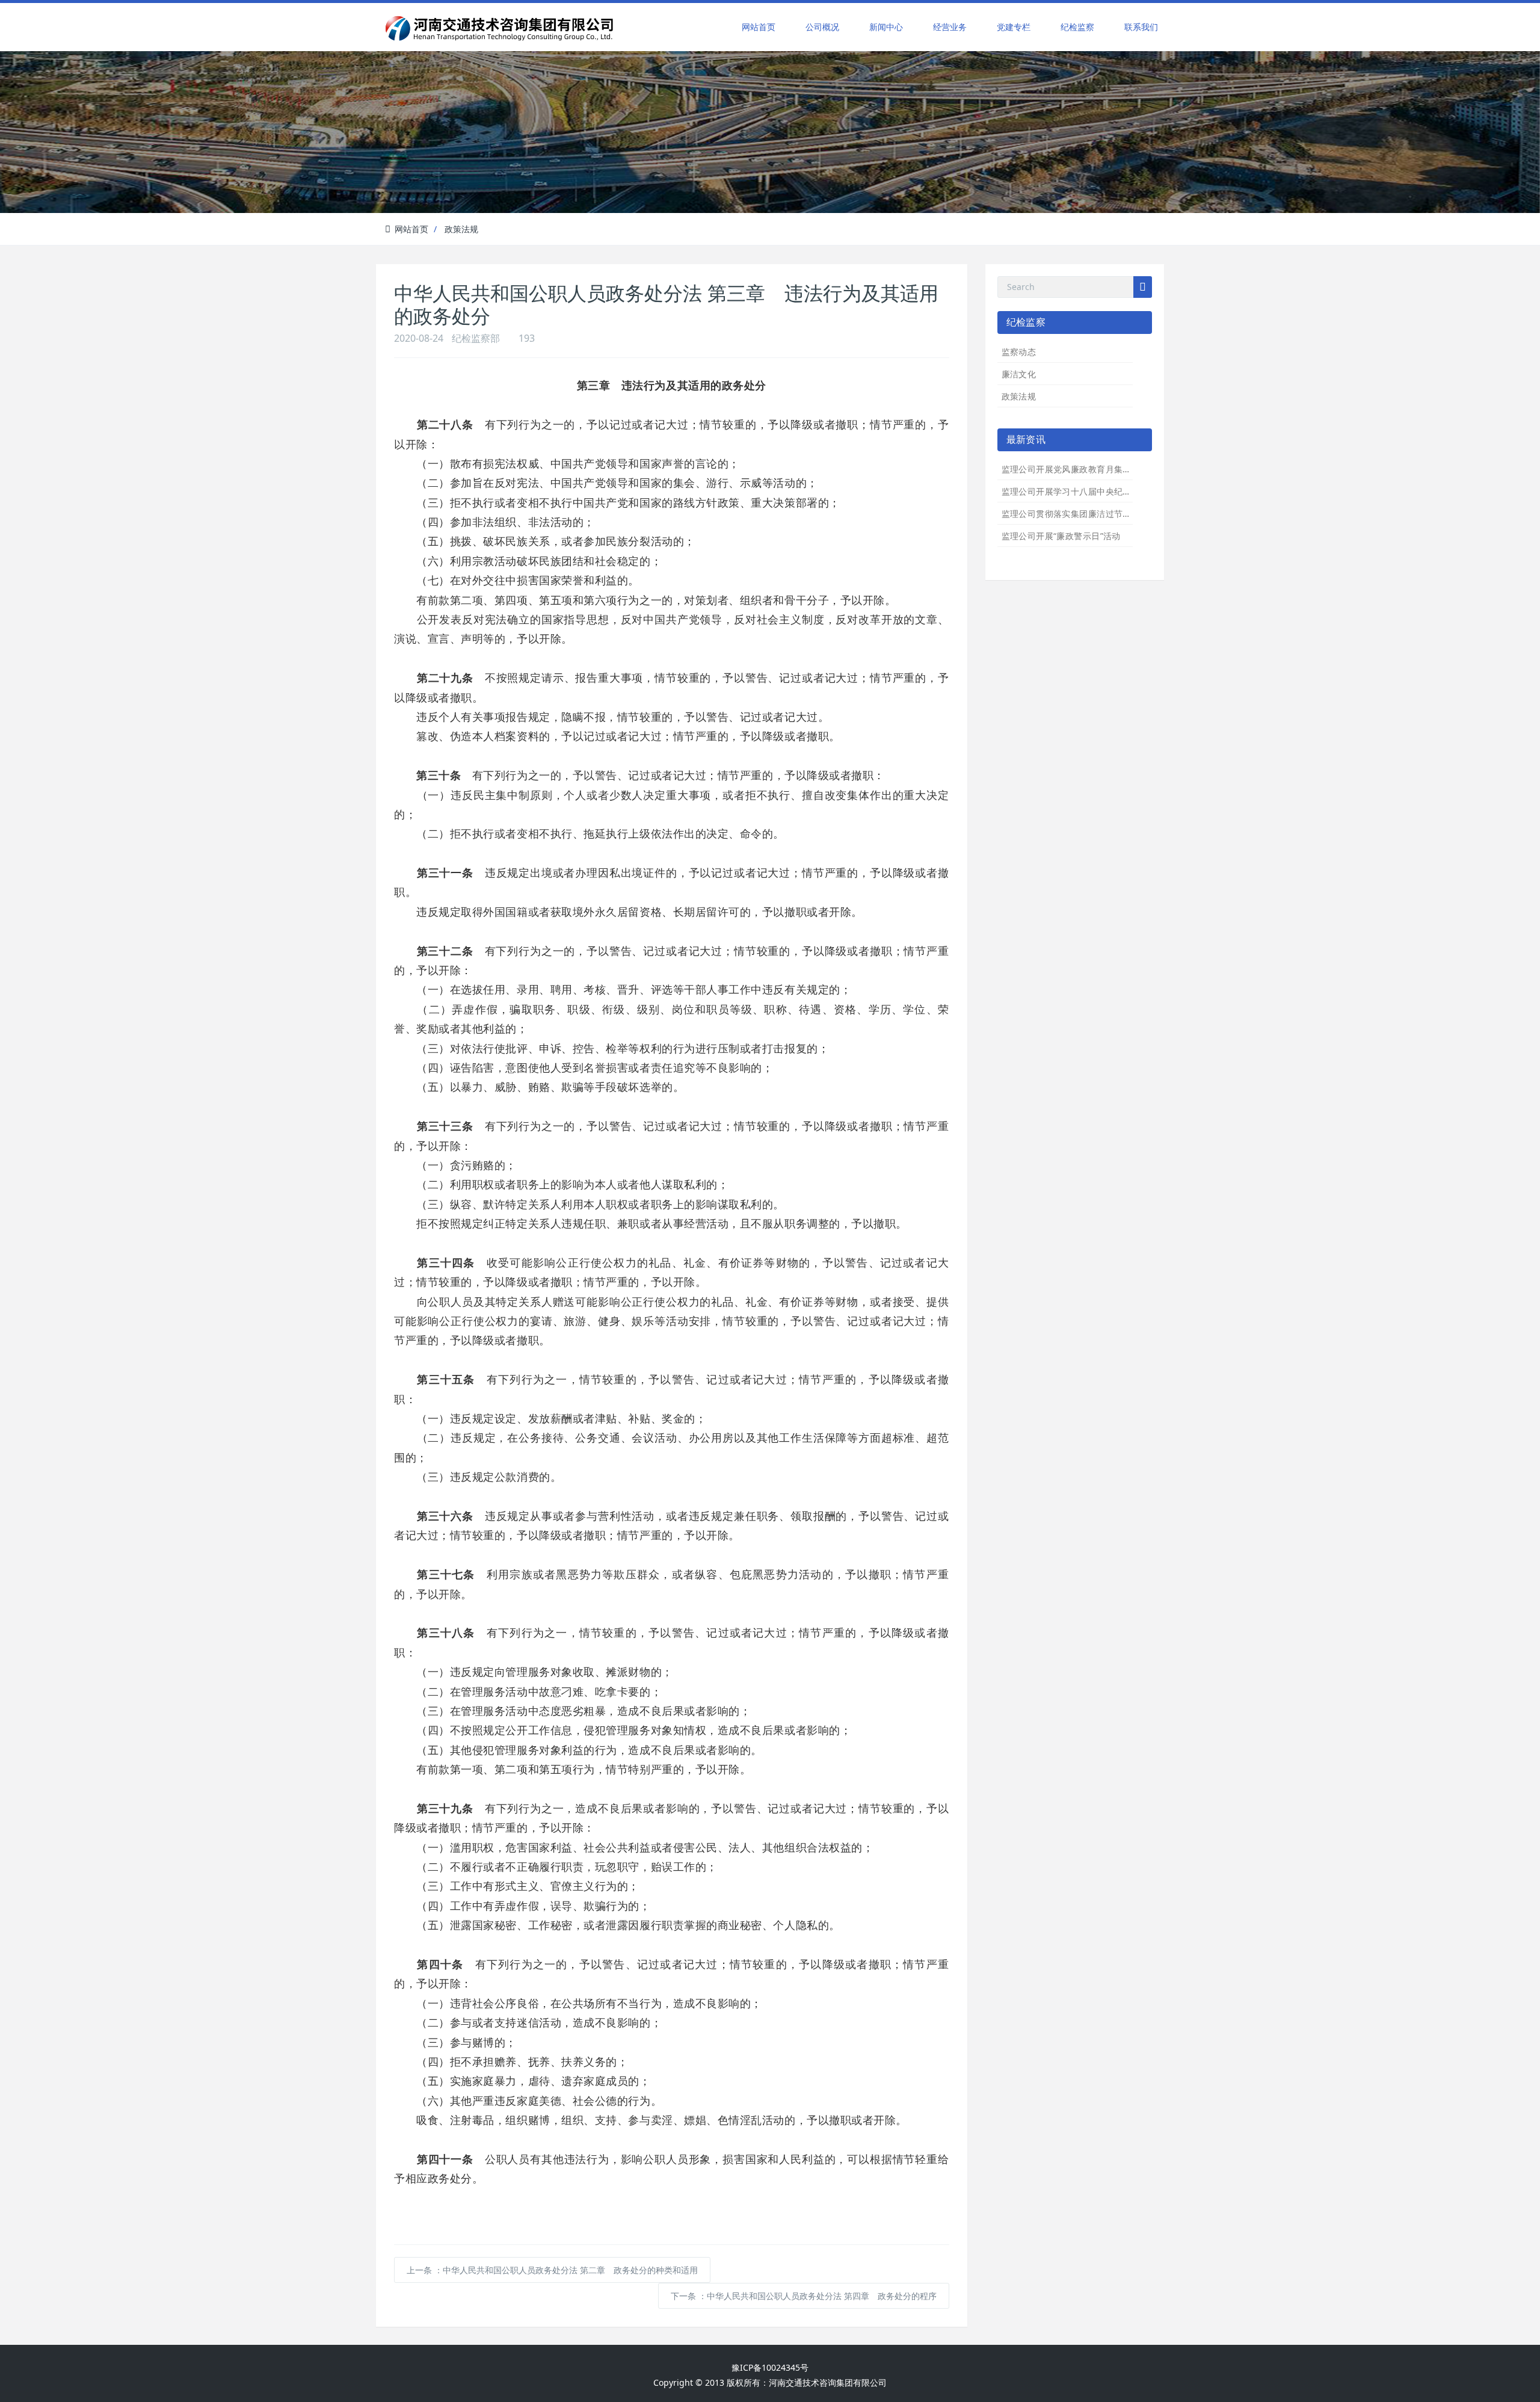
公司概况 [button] (822, 27)
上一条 (552, 2270)
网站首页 (759, 27)
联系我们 (1141, 27)
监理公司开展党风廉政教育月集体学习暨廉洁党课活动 (1106, 469)
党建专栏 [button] (1014, 27)
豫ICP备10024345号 (770, 2367)
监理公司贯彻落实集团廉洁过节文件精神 (1080, 514)
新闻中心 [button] (886, 27)
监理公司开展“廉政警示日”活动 (1061, 536)
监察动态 (1019, 352)
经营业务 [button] (950, 27)
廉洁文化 (1019, 374)
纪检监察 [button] (1077, 27)
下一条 (804, 2296)
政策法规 (461, 229)
